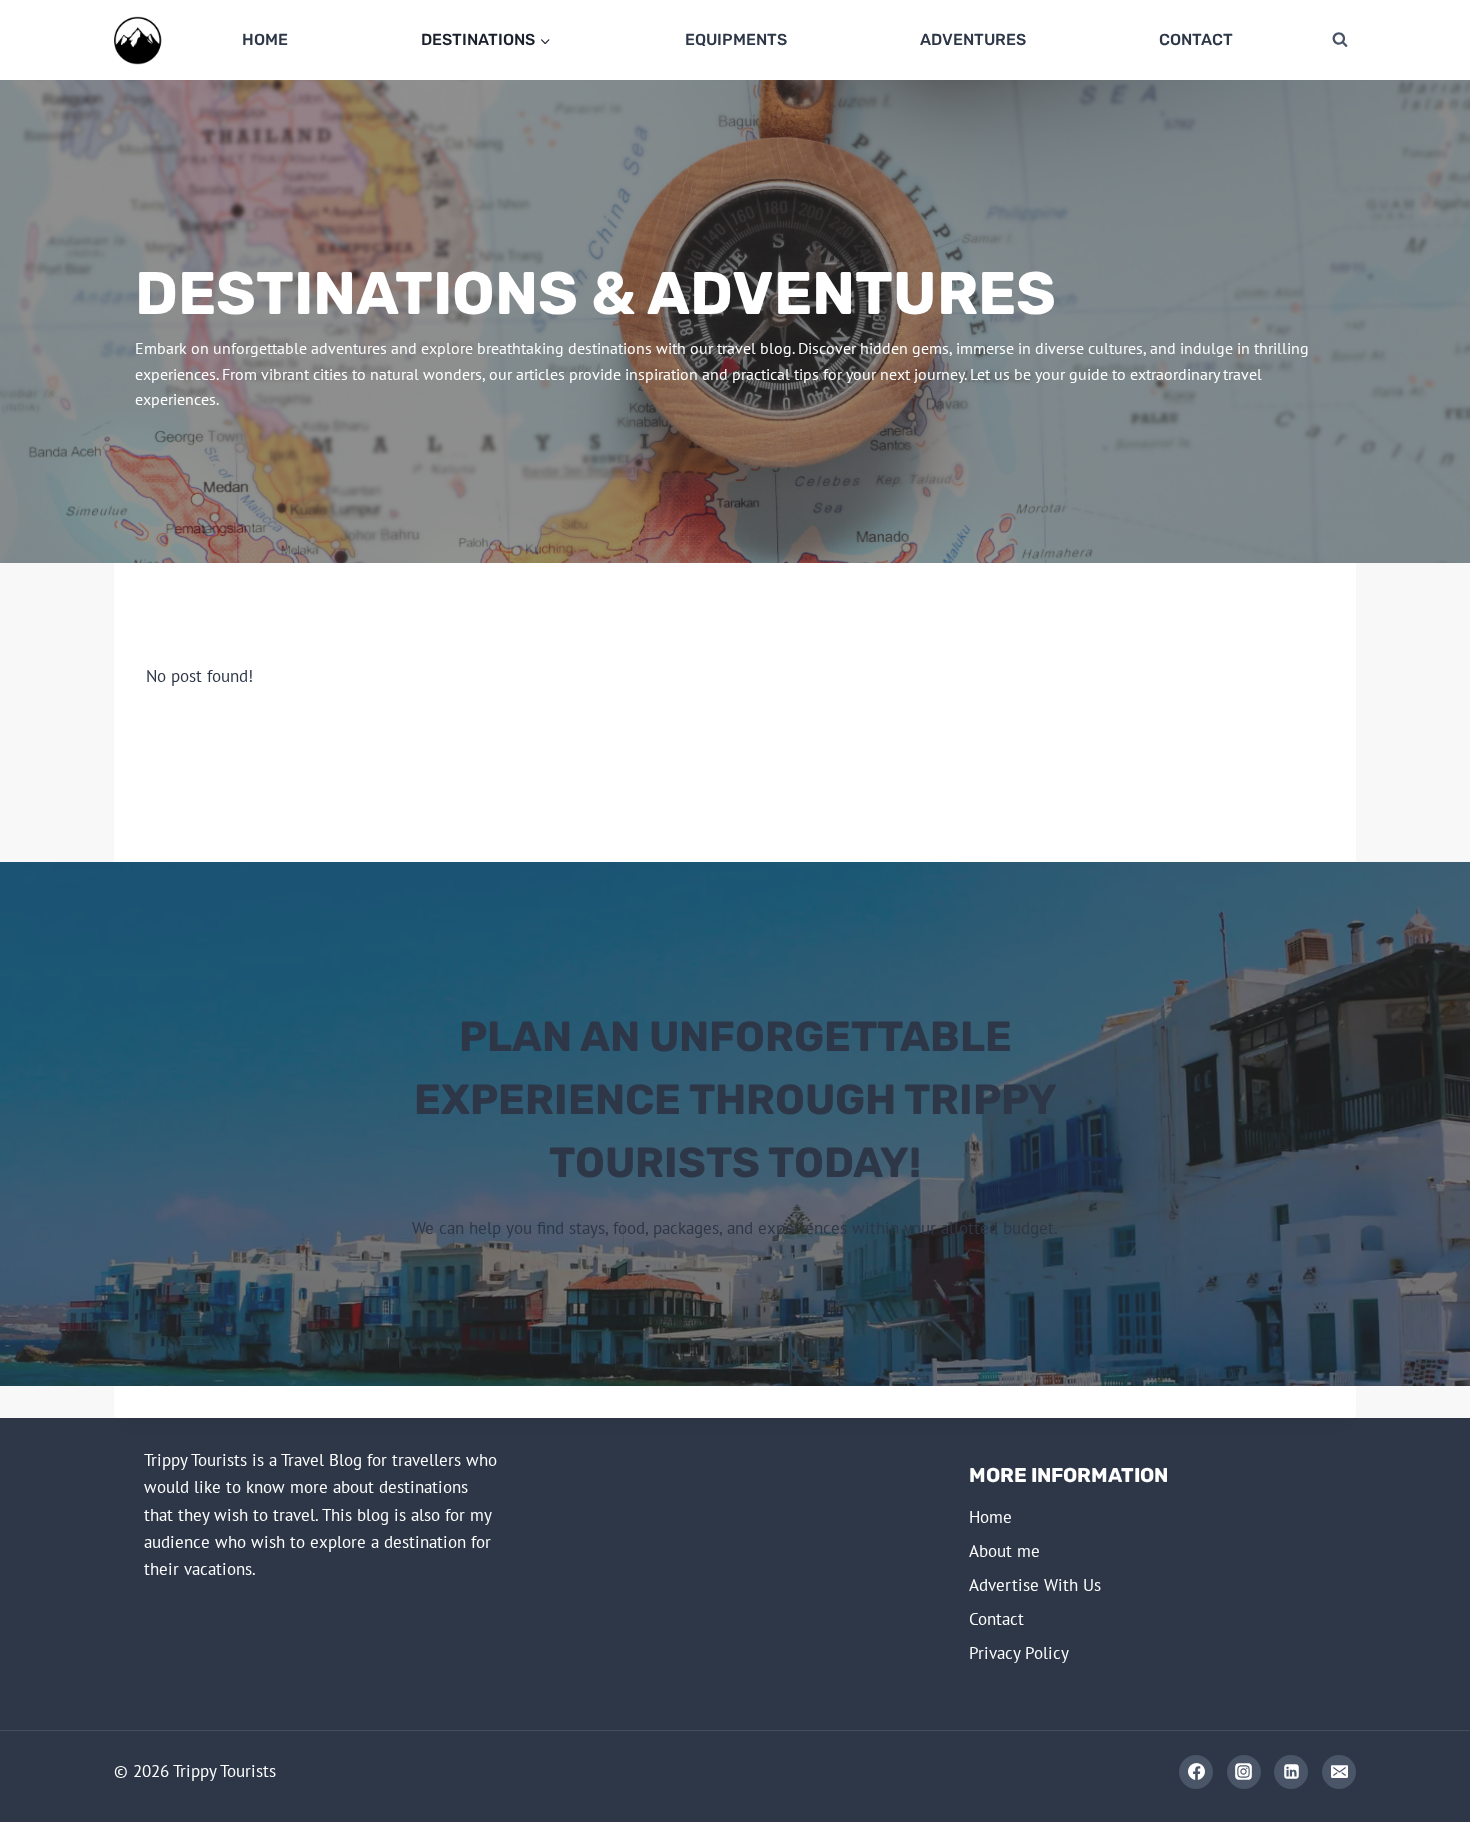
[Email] (1339, 1772)
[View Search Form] (1340, 40)
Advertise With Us (1035, 1585)
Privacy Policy (1019, 1653)
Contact (1196, 39)
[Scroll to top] (1381, 1773)
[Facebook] (1196, 1772)
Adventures (973, 39)
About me (1004, 1551)
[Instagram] (1244, 1772)
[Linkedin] (1291, 1772)
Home (265, 39)
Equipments (736, 39)
